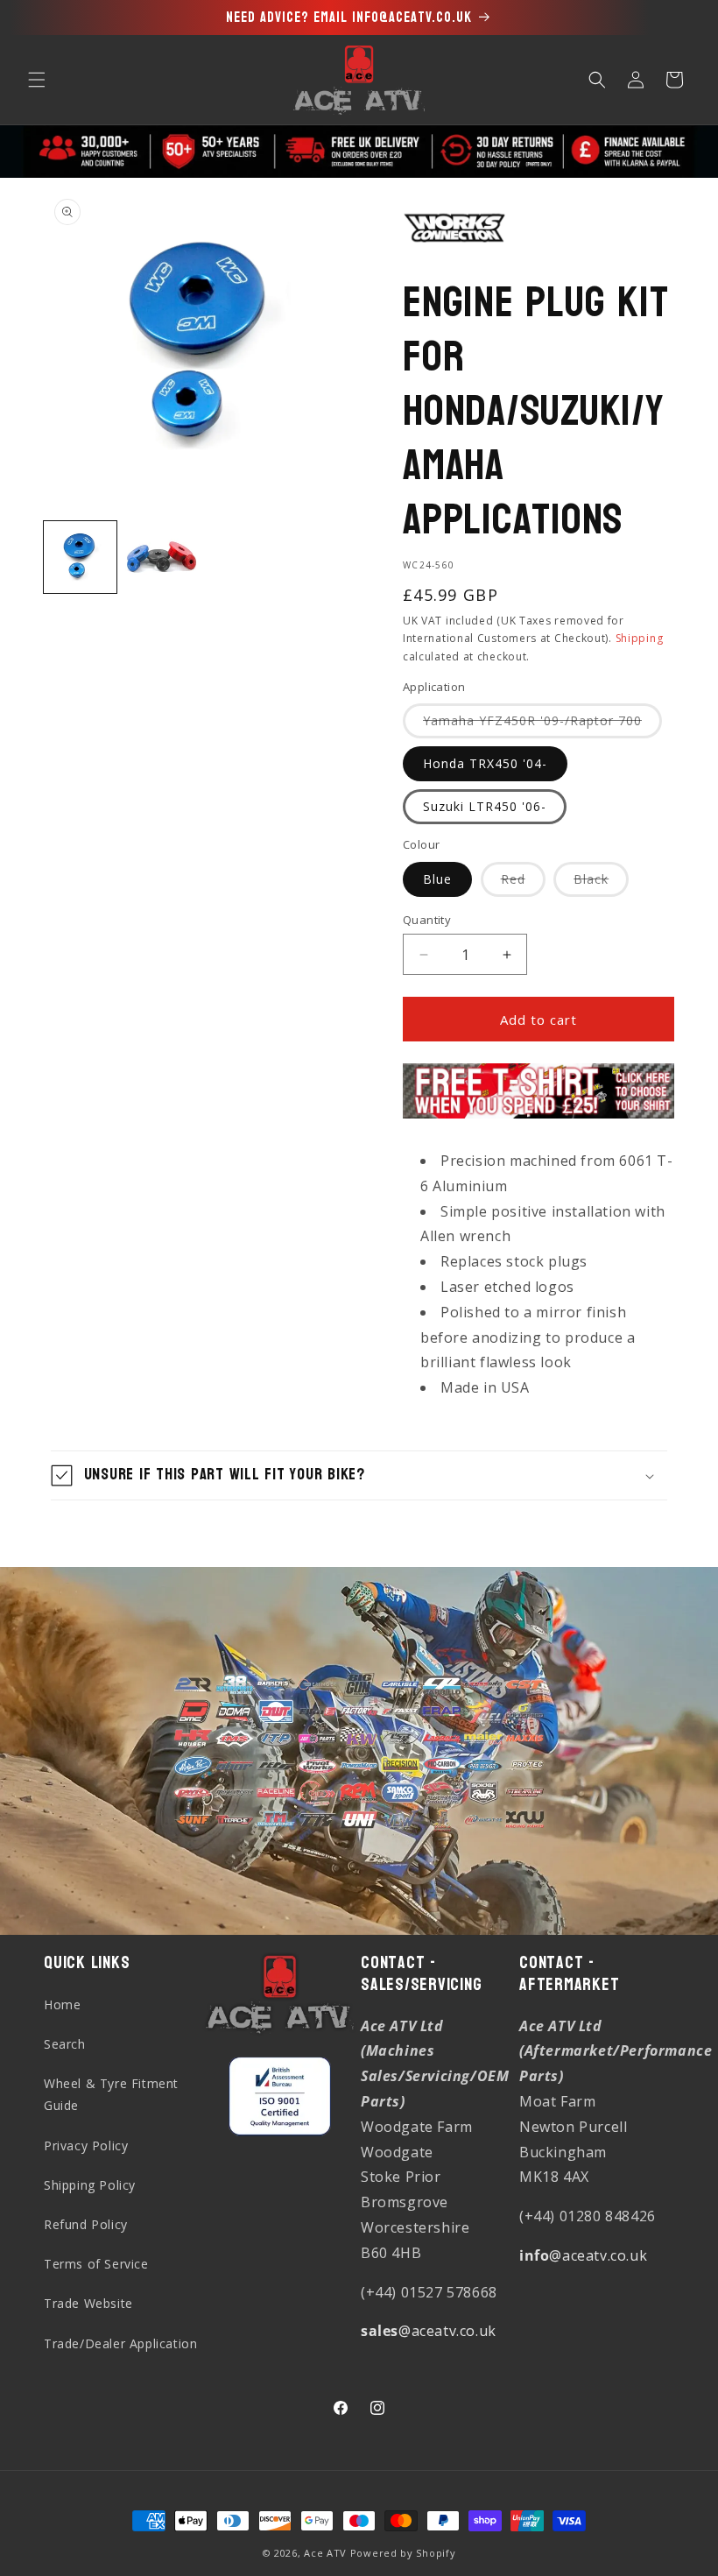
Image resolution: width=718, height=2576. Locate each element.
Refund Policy (86, 2224)
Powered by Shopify (403, 2553)
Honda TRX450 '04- (485, 763)
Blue (437, 879)
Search (65, 2044)
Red (523, 883)
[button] (37, 80)
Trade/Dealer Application (120, 2343)
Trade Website (88, 2303)
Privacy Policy (86, 2145)
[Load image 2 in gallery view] (162, 558)
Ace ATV (325, 2553)
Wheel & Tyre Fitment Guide (111, 2094)
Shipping (640, 638)
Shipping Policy (90, 2185)
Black (601, 883)
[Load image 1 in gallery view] (80, 558)
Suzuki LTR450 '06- (485, 806)
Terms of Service (96, 2264)
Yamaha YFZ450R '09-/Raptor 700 (542, 725)
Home (62, 2004)
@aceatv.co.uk (429, 2331)
